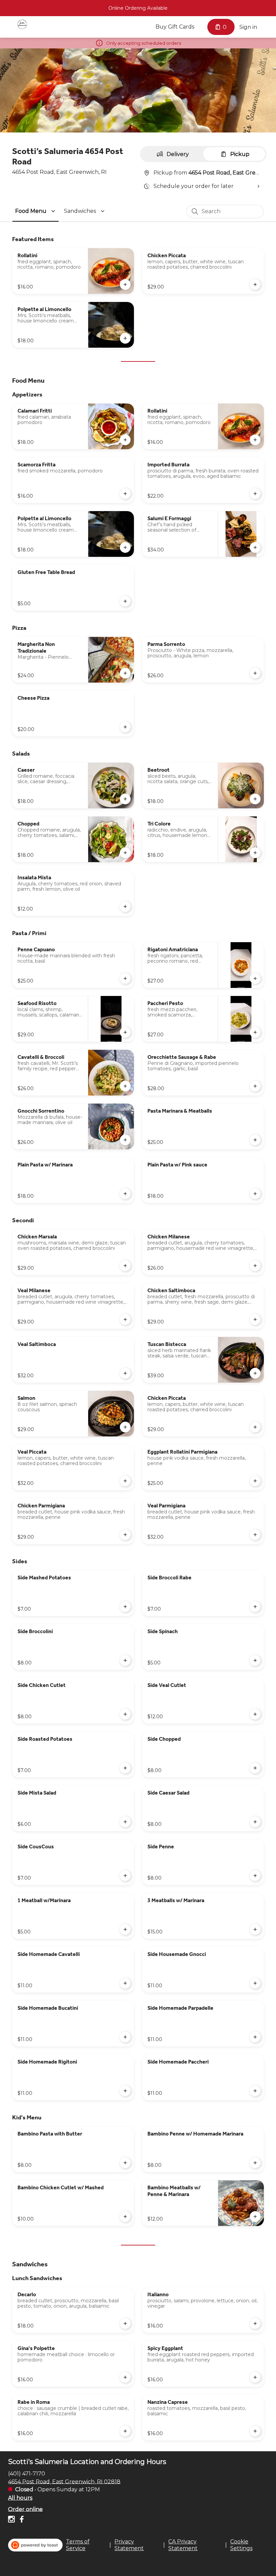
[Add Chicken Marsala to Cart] (125, 1266)
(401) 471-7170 (27, 2473)
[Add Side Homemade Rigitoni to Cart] (125, 2091)
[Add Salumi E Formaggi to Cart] (255, 547)
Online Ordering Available (138, 8)
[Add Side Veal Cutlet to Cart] (255, 1714)
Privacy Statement (129, 2545)
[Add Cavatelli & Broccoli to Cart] (125, 1086)
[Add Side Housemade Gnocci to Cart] (255, 1983)
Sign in (248, 27)
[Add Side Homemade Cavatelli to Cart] (125, 1983)
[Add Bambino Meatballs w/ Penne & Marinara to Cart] (255, 2217)
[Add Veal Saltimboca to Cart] (125, 1373)
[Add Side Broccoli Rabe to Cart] (255, 1607)
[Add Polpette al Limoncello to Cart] (125, 338)
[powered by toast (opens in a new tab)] (35, 2545)
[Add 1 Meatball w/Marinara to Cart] (125, 1929)
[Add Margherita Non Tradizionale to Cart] (125, 673)
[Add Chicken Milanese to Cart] (255, 1266)
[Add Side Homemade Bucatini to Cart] (125, 2037)
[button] (36, 211)
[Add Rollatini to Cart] (125, 284)
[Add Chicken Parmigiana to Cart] (125, 1535)
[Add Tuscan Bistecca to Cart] (255, 1373)
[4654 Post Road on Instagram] (12, 2520)
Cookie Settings (241, 2545)
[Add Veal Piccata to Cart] (125, 1481)
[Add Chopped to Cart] (125, 853)
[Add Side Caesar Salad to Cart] (255, 1822)
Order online (25, 2509)
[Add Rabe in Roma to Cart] (125, 2431)
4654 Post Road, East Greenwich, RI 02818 (64, 2481)
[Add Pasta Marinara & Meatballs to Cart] (255, 1140)
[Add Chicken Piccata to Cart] (255, 284)
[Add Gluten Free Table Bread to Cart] (125, 601)
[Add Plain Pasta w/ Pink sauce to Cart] (255, 1194)
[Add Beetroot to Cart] (255, 799)
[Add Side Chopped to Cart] (255, 1768)
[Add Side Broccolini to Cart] (125, 1660)
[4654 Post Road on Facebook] (21, 2520)
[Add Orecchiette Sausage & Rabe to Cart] (255, 1086)
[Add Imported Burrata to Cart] (255, 494)
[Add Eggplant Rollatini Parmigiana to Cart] (255, 1481)
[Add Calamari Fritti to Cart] (125, 440)
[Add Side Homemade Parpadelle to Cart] (255, 2037)
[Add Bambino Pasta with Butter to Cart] (125, 2163)
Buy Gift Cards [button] (175, 27)
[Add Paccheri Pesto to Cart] (255, 1032)
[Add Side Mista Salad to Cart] (125, 1822)
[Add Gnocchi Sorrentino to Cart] (125, 1140)
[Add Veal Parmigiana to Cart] (255, 1535)
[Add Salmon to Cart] (125, 1427)
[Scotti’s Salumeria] (22, 24)
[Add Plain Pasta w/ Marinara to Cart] (125, 1194)
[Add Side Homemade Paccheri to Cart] (255, 2091)
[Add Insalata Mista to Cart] (125, 907)
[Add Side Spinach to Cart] (255, 1660)
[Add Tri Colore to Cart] (255, 853)
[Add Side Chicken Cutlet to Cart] (125, 1714)
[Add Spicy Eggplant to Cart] (255, 2377)
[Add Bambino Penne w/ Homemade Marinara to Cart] (255, 2163)
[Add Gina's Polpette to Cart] (125, 2377)
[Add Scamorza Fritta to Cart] (125, 494)
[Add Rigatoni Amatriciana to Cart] (255, 978)
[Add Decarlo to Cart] (125, 2323)
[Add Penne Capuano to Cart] (125, 978)
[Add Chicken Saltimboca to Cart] (255, 1319)
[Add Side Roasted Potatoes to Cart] (125, 1768)
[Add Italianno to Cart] (255, 2323)
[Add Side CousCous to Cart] (125, 1876)
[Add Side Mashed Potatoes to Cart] (125, 1607)
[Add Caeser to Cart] (125, 799)
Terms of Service (78, 2545)
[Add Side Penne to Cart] (255, 1876)
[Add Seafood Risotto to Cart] (125, 1032)
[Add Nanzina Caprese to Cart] (255, 2431)
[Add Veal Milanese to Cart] (125, 1319)
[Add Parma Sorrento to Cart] (255, 673)
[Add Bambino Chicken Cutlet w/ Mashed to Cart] (125, 2217)
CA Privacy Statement (183, 2545)
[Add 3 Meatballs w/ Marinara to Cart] (255, 1929)
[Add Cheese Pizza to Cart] (125, 727)
